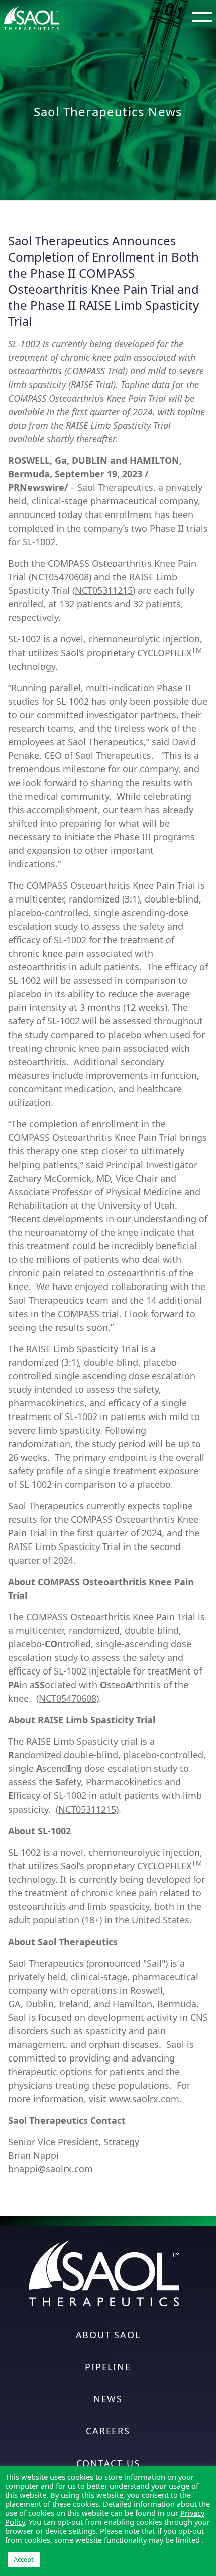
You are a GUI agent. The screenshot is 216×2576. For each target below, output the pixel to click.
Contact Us (108, 2463)
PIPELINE (108, 2367)
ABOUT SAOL (108, 2335)
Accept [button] (24, 2559)
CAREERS (108, 2431)
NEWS (108, 2399)
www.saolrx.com (144, 2099)
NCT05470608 (60, 577)
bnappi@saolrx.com (50, 2169)
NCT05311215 (104, 590)
